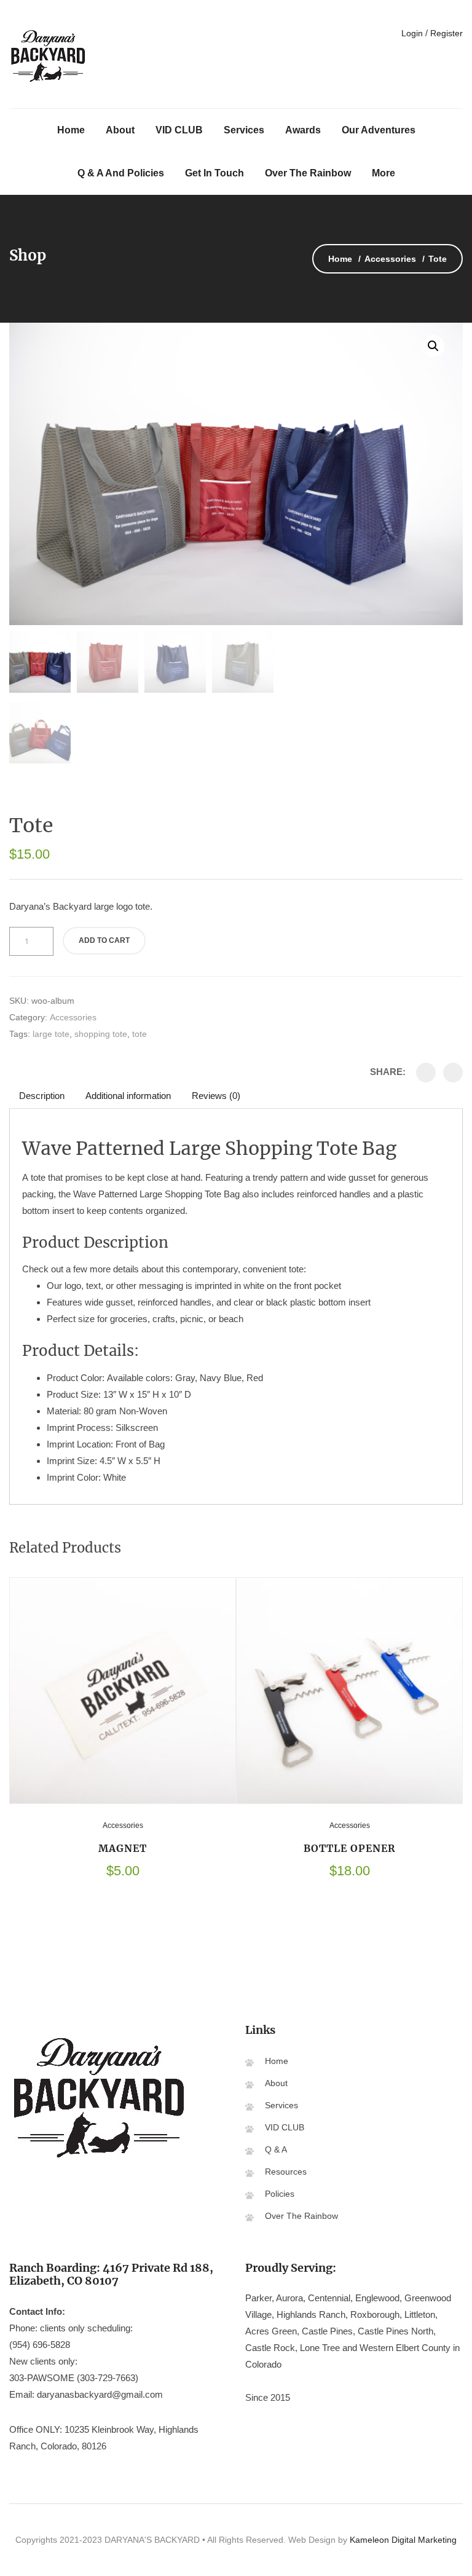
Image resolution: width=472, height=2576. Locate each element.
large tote (51, 1034)
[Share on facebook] (426, 1073)
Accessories (390, 259)
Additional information (128, 1096)
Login (411, 33)
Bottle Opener (350, 1848)
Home (71, 130)
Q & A (276, 2149)
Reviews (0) (216, 1096)
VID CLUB (179, 130)
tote (140, 1034)
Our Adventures (379, 130)
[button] (433, 346)
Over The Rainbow (308, 173)
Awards (303, 130)
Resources (286, 2172)
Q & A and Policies (121, 173)
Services (244, 130)
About (120, 130)
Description (42, 1096)
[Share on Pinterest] (453, 1073)
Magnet (123, 1848)
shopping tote (101, 1034)
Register (446, 33)
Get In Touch (214, 173)
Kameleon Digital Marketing (403, 2540)
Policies (280, 2194)
